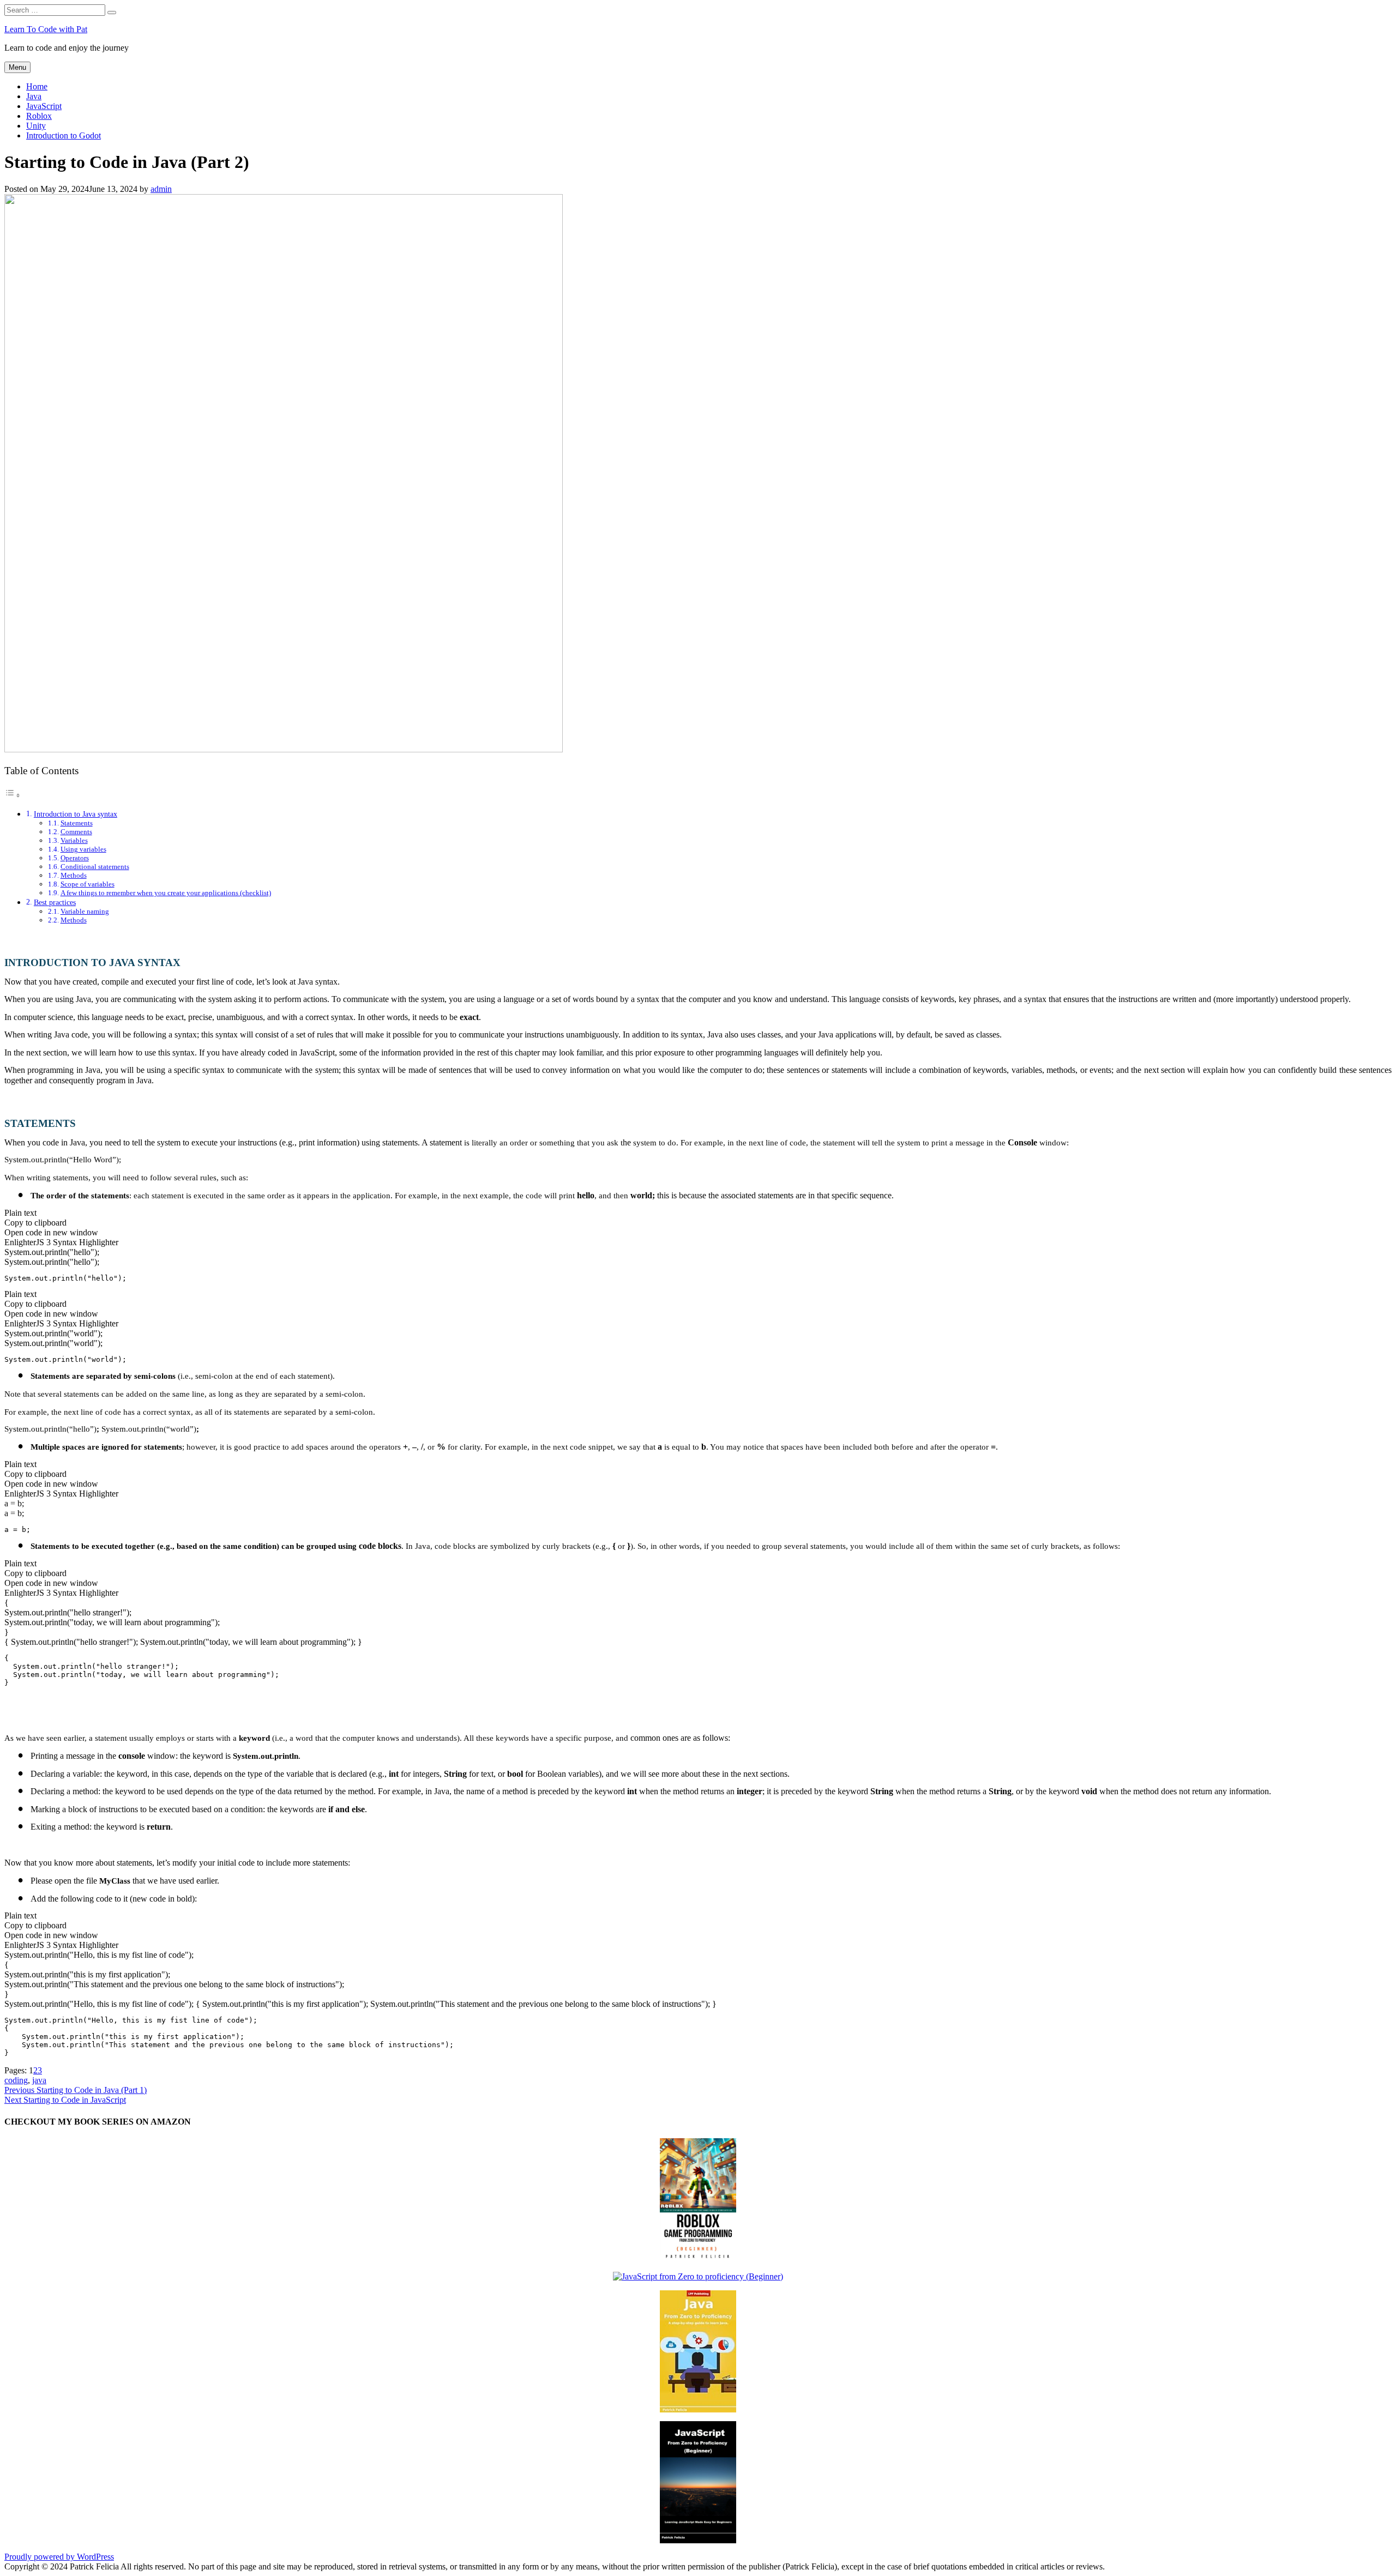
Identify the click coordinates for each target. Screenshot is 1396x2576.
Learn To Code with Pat (46, 29)
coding (16, 2080)
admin (161, 189)
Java (34, 96)
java (39, 2080)
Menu (17, 67)
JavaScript (44, 106)
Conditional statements (95, 867)
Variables (74, 840)
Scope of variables (88, 884)
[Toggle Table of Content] (13, 795)
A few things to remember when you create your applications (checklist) (166, 893)
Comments (76, 832)
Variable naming (85, 911)
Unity (36, 126)
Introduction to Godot (64, 135)
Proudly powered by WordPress (59, 2557)
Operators (75, 858)
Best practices (55, 902)
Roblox (39, 116)
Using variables (83, 849)
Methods (74, 875)
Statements (77, 823)
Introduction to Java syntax (76, 814)
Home (37, 86)
